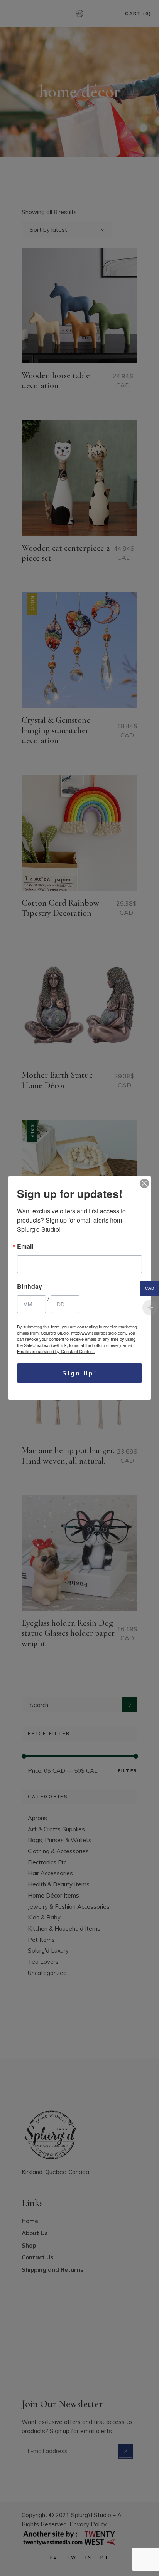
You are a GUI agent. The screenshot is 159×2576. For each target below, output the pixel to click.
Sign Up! (79, 1373)
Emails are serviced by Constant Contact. (56, 1351)
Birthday (30, 1286)
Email (25, 1246)
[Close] (144, 1183)
